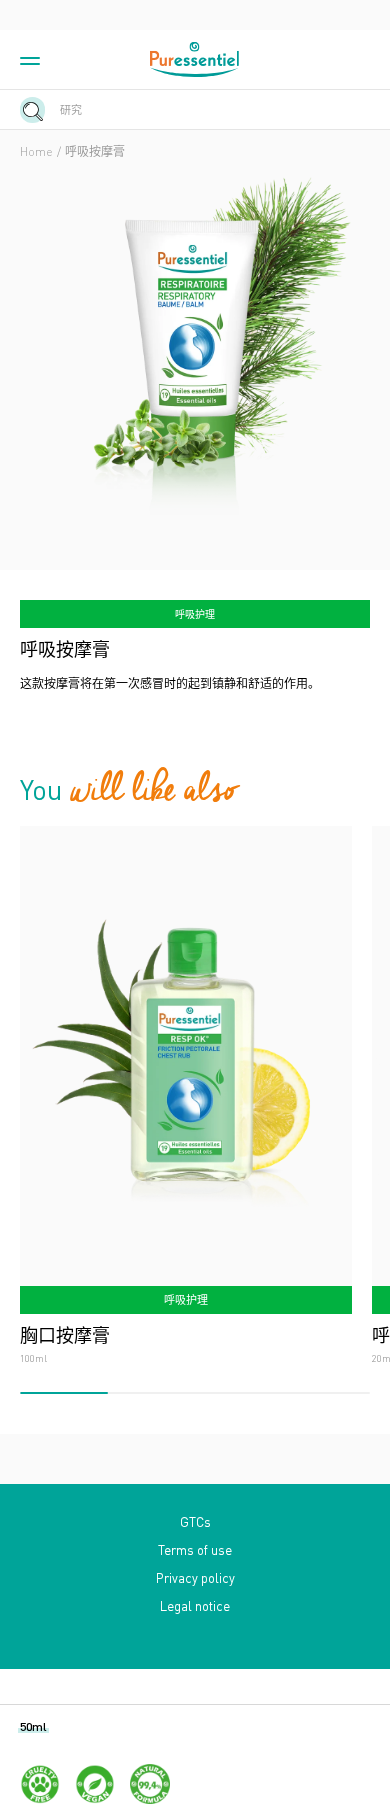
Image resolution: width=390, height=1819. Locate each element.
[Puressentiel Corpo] (195, 59)
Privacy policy (195, 1577)
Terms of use (195, 1549)
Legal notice (195, 1605)
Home (36, 151)
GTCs (195, 1521)
